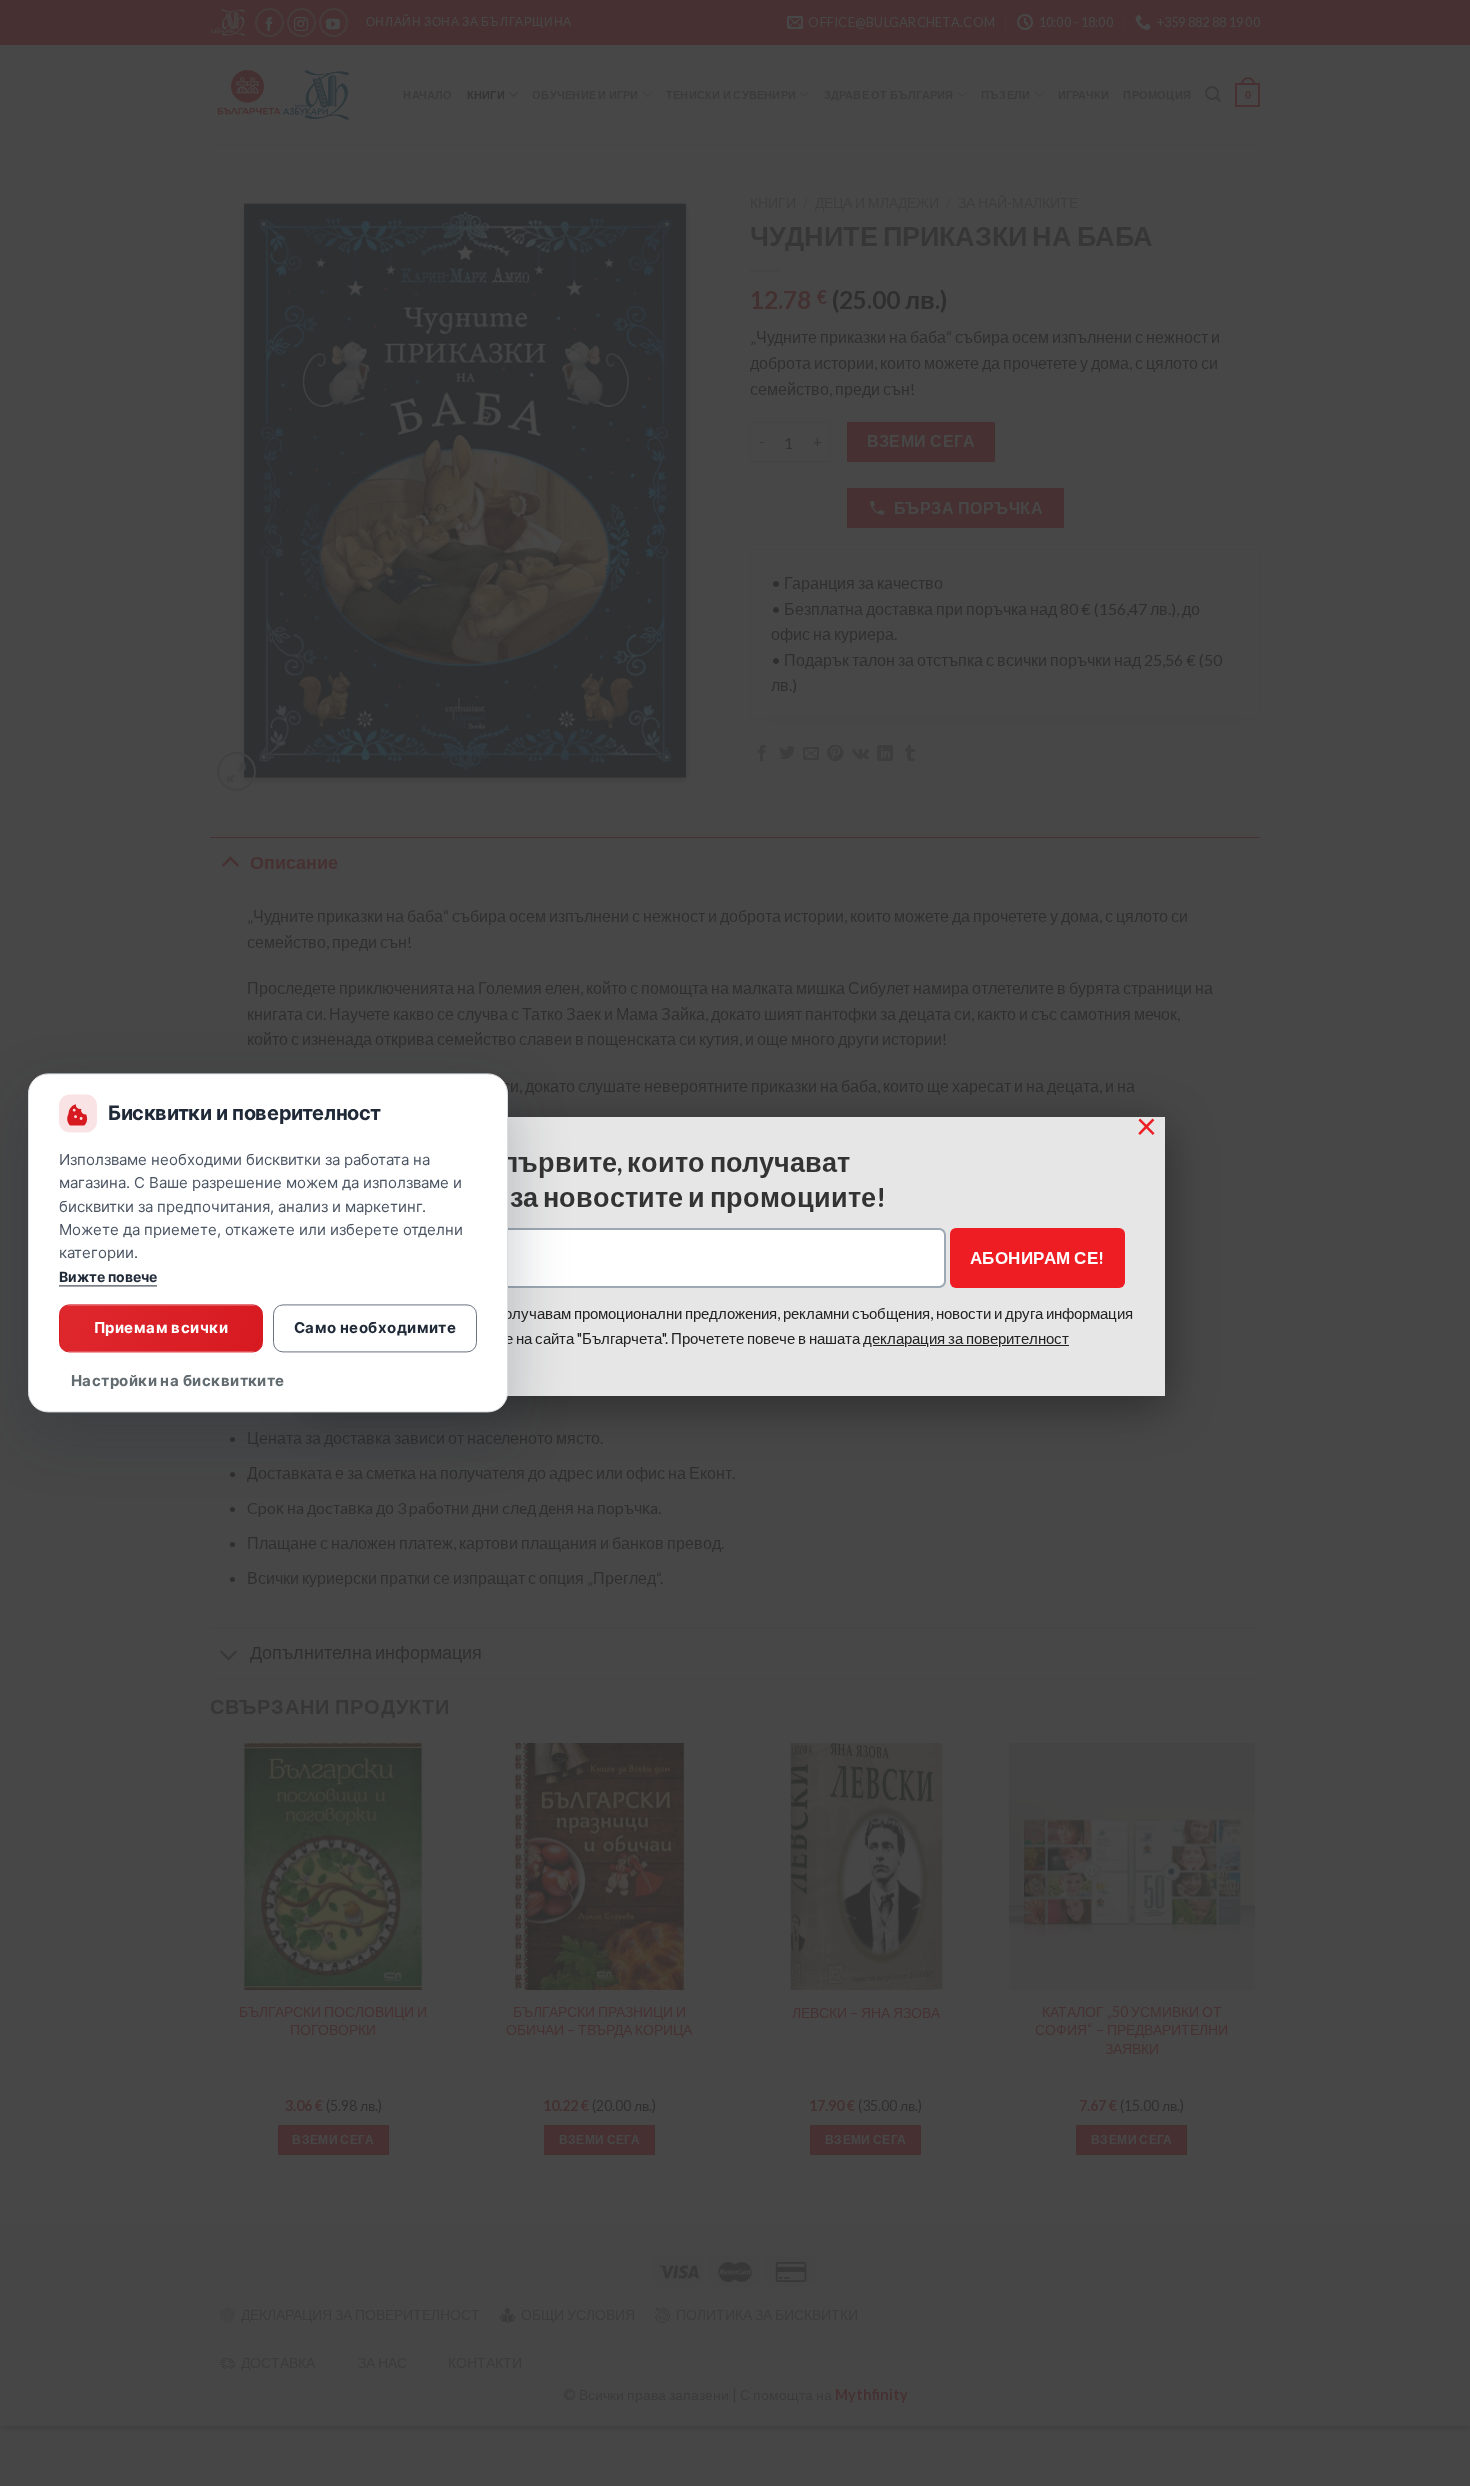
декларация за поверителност (966, 1338)
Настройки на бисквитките (178, 1381)
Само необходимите (375, 1327)
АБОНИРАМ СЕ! (1037, 1257)
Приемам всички (161, 1327)
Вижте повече (108, 1277)
